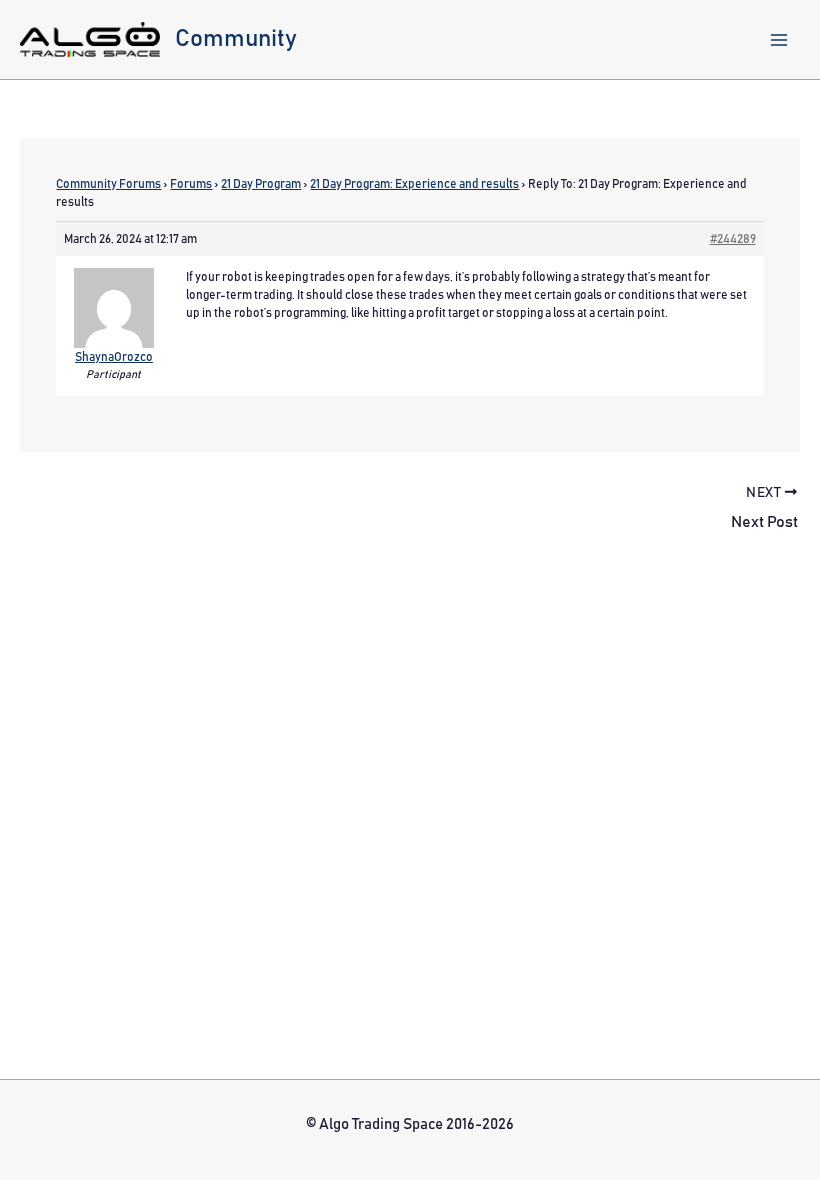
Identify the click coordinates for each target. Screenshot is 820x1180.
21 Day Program (261, 184)
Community (236, 39)
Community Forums (108, 184)
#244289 (733, 239)
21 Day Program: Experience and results (414, 184)
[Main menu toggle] (779, 40)
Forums (191, 184)
